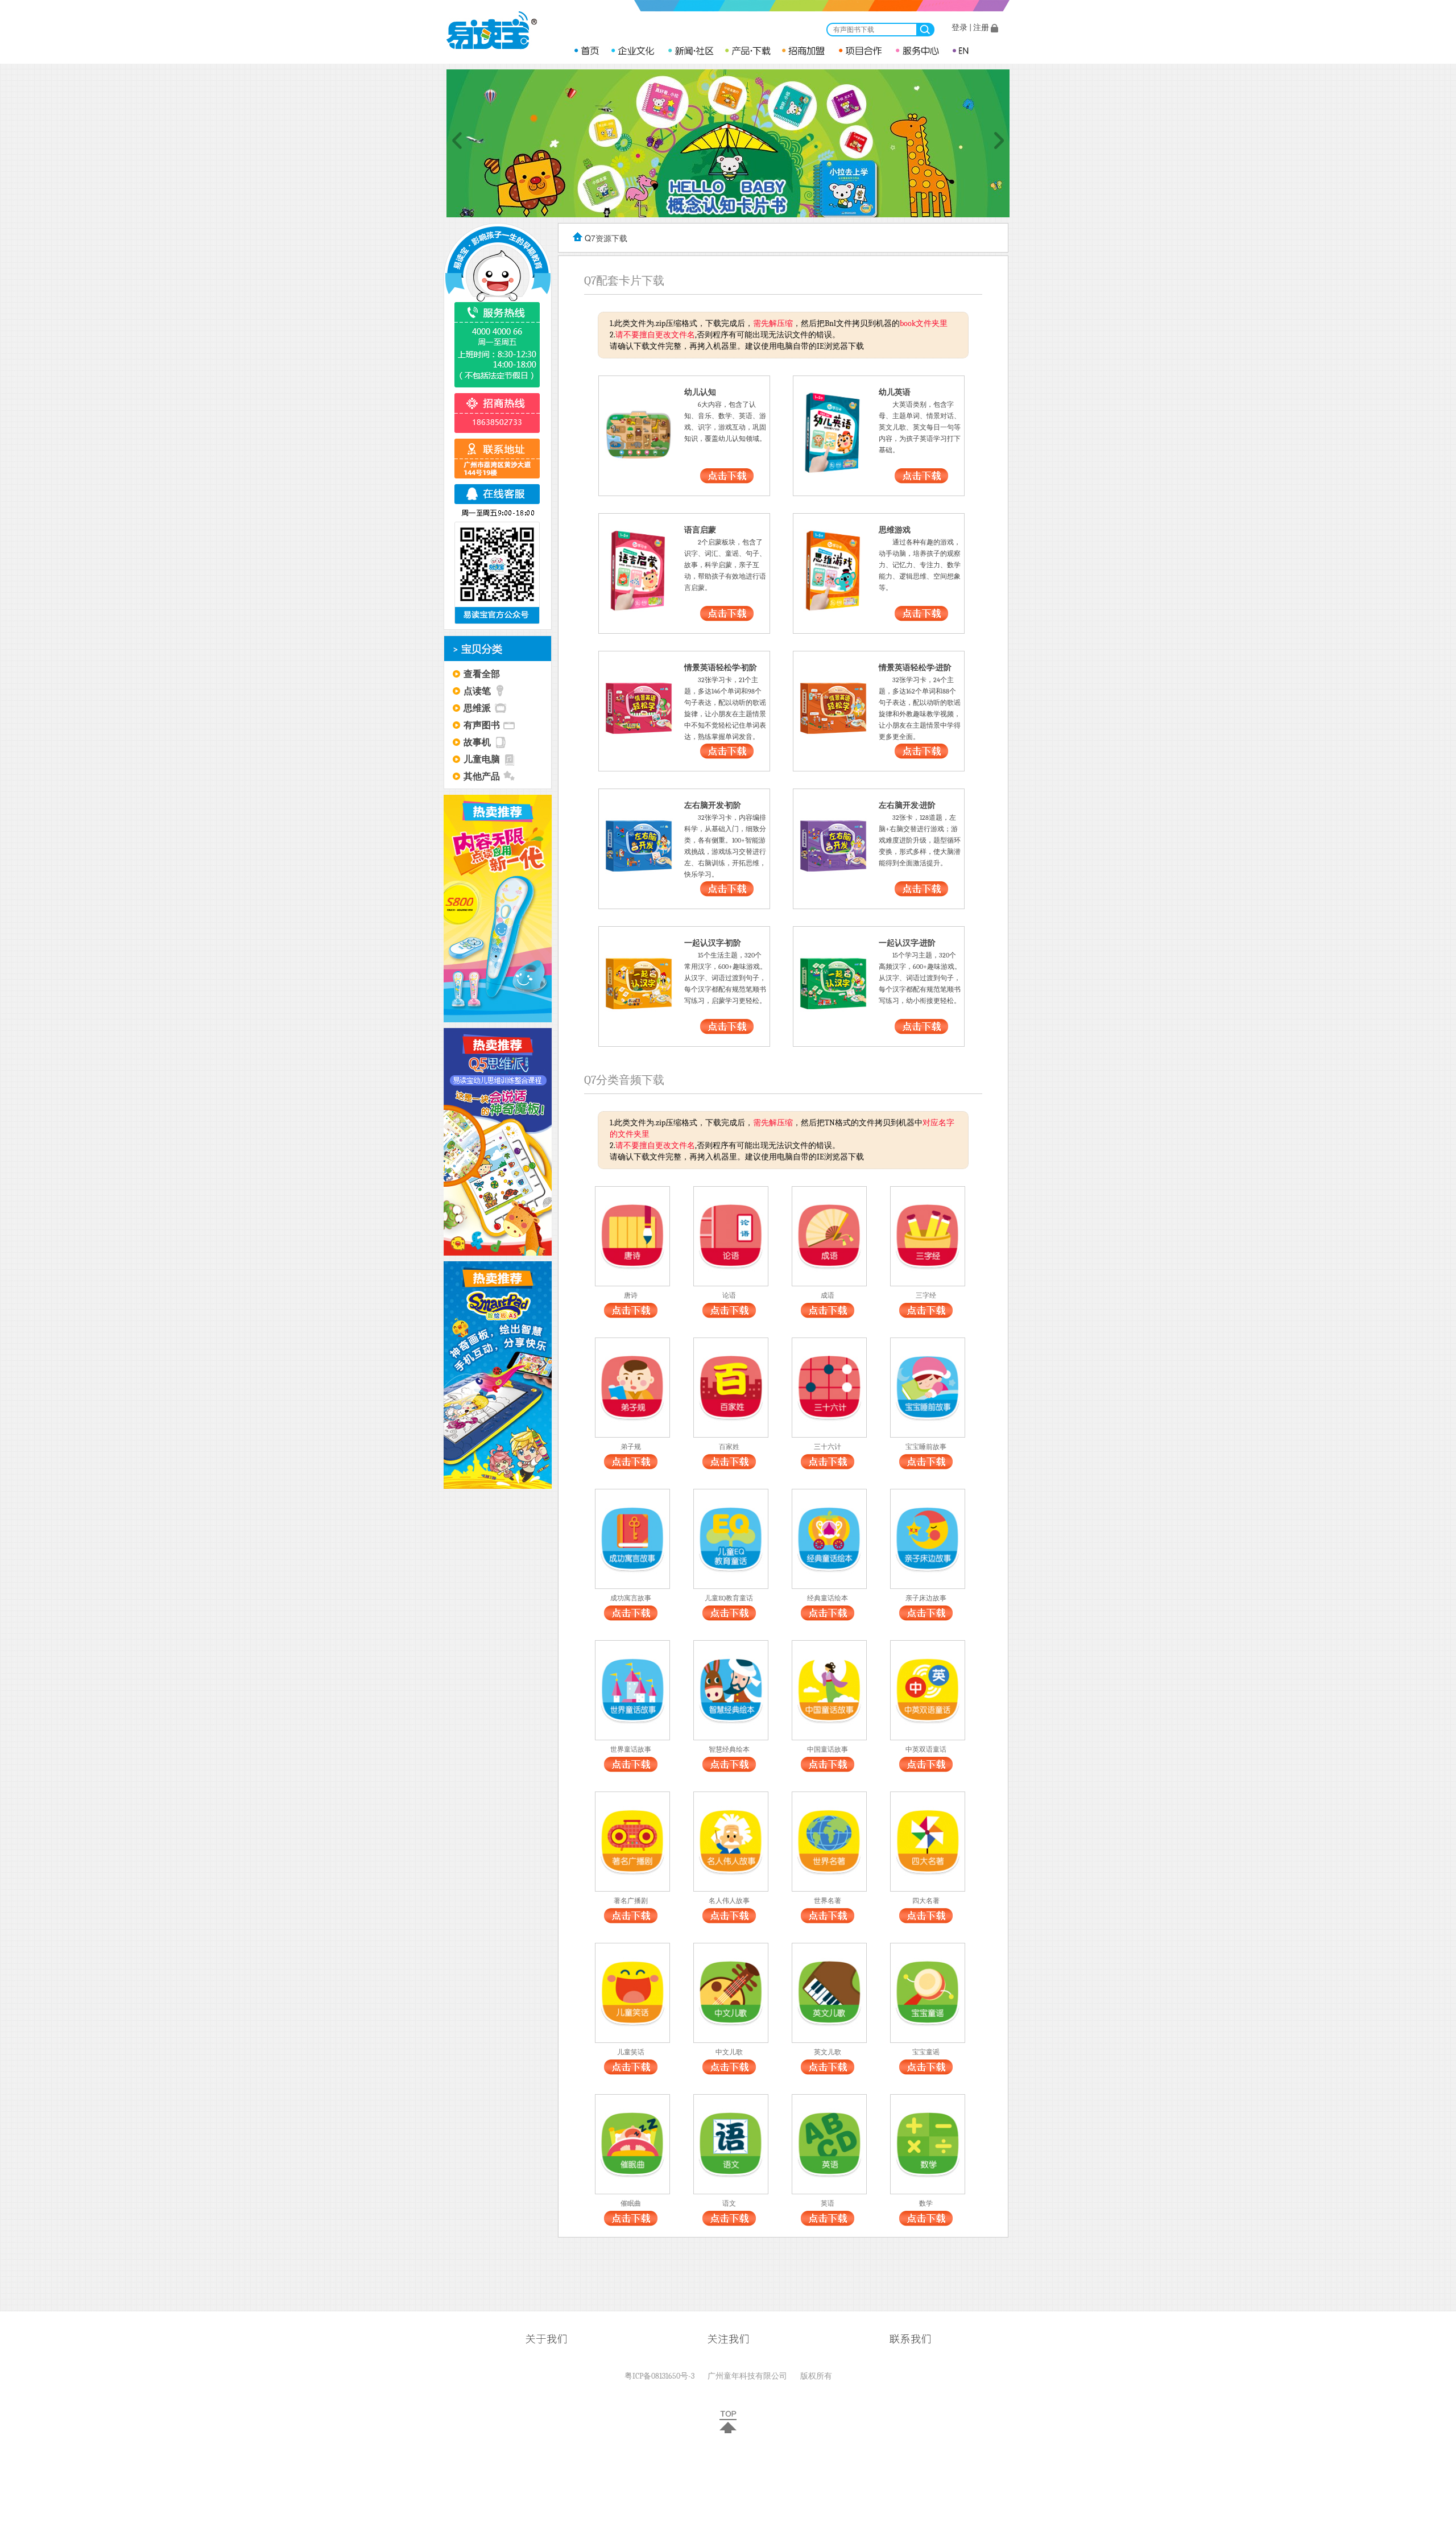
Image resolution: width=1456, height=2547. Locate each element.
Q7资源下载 (606, 238)
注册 (981, 28)
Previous (457, 141)
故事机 (477, 742)
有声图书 (482, 725)
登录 (959, 28)
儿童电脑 (482, 759)
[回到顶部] (728, 2431)
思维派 (477, 707)
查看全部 (482, 673)
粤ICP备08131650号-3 (659, 2376)
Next (999, 141)
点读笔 (477, 690)
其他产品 (482, 776)
